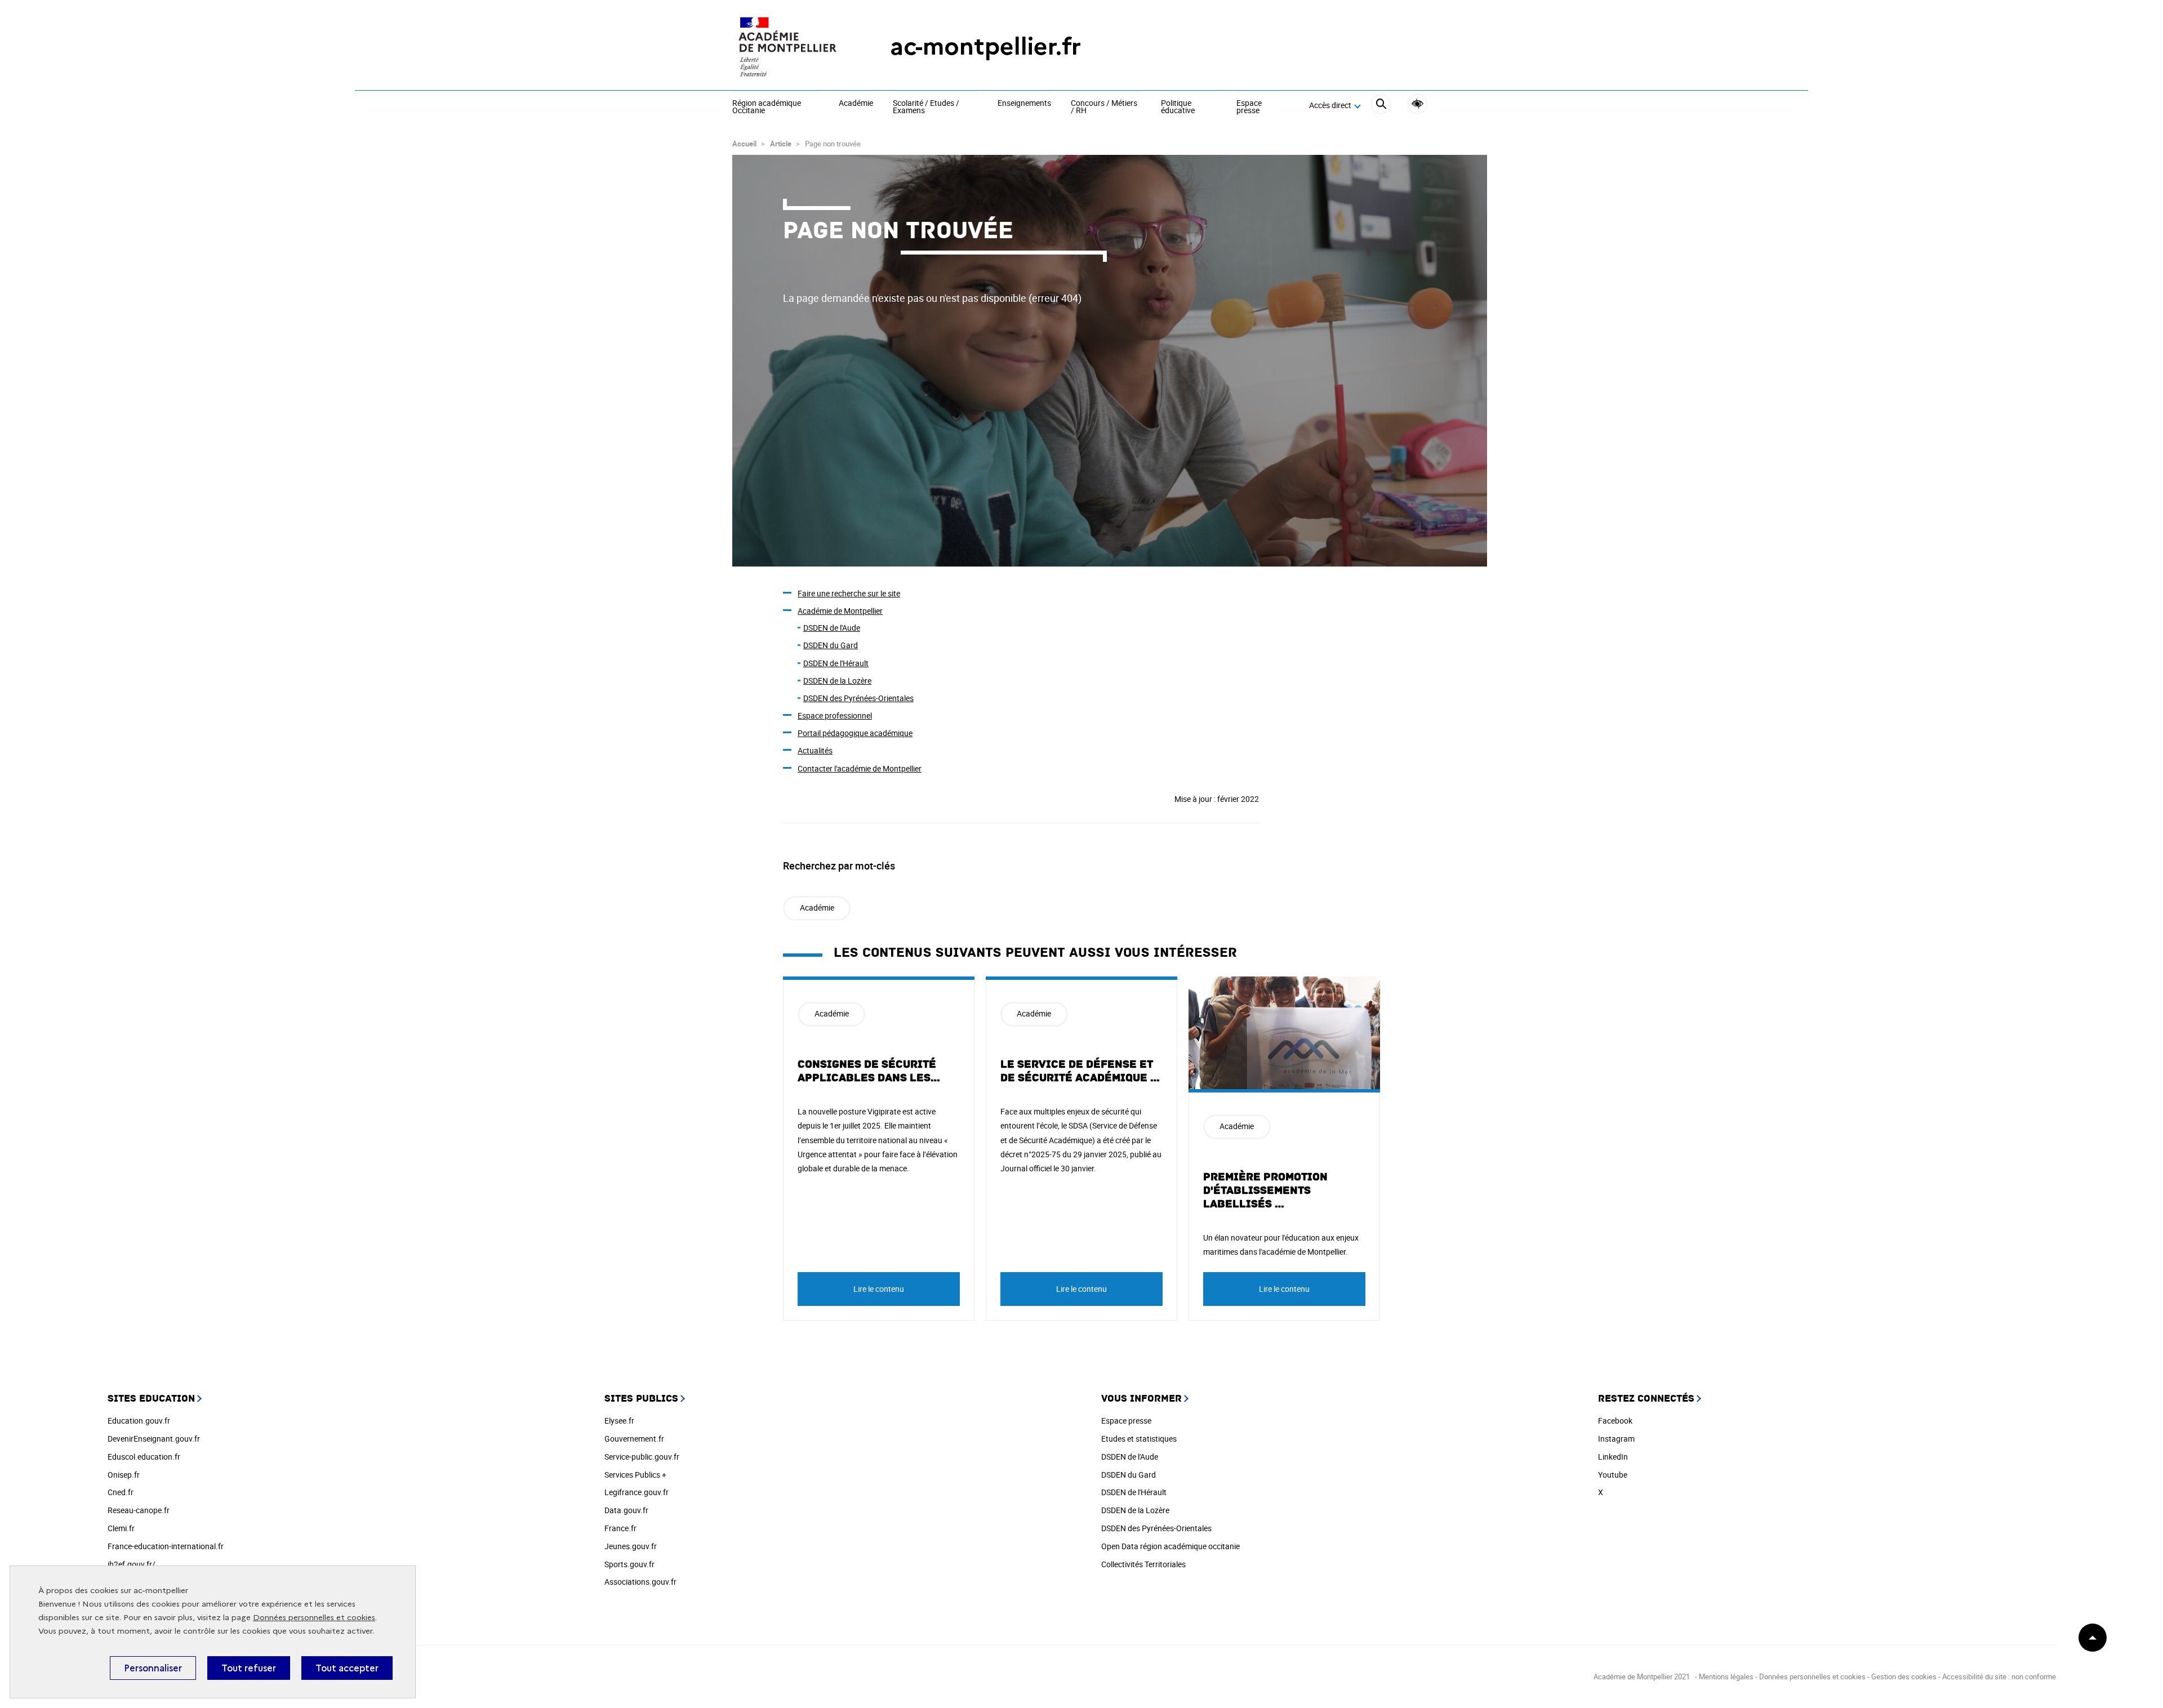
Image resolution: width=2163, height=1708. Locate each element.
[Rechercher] (1381, 106)
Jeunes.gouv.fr (631, 1546)
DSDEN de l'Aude (832, 628)
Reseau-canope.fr (139, 1510)
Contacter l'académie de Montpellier (860, 768)
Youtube (1613, 1475)
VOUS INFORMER (1141, 1399)
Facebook (1615, 1421)
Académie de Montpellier (840, 611)
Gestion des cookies (1904, 1676)
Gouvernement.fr (634, 1439)
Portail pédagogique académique (855, 733)
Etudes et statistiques (1139, 1439)
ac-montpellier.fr (985, 46)
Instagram (1616, 1439)
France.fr (620, 1528)
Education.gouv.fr (139, 1421)
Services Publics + (635, 1475)
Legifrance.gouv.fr (637, 1492)
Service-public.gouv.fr (642, 1457)
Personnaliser (153, 1668)
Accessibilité (1417, 104)
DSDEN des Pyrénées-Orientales (858, 698)
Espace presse (1249, 107)
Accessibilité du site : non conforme (1999, 1676)
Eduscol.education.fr (144, 1457)
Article (781, 144)
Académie (856, 104)
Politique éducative (1178, 107)
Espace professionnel (835, 715)
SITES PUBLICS (641, 1399)
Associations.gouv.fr (640, 1582)
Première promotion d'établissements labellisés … (1265, 1190)
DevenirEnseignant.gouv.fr (154, 1439)
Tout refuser (249, 1668)
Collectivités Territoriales (1143, 1564)
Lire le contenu (879, 1289)
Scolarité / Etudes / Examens (926, 107)
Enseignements (1024, 104)
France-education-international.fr (166, 1546)
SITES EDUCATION (151, 1399)
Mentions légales (1726, 1676)
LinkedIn (1613, 1457)
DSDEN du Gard (831, 645)
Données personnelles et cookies (314, 1618)
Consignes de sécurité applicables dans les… (869, 1071)
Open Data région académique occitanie (1170, 1546)
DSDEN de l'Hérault (836, 663)
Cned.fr (121, 1492)
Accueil (744, 144)
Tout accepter (347, 1668)
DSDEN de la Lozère (837, 681)
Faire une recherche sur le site (849, 593)
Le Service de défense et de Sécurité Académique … (1080, 1071)
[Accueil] (789, 46)
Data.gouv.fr (626, 1510)
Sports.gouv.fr (629, 1564)
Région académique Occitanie (767, 107)
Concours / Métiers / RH (1104, 107)
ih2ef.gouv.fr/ (132, 1564)
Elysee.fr (619, 1421)
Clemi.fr (121, 1528)
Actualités (815, 750)
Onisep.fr (124, 1475)
